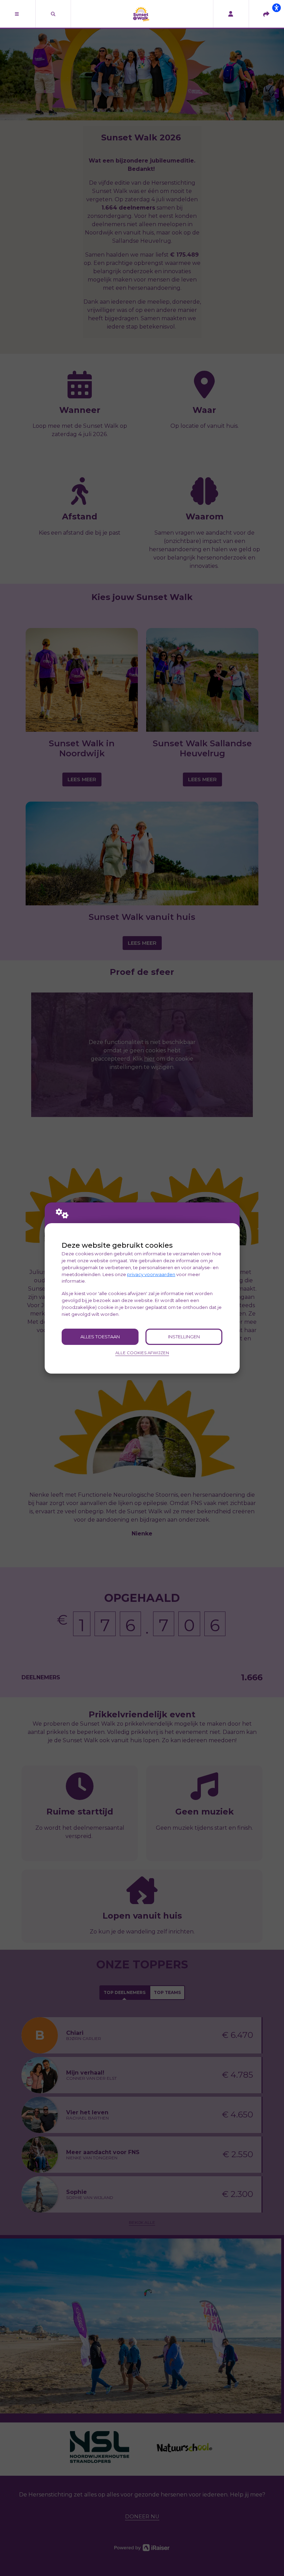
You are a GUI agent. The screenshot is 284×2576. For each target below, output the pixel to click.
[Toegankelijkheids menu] (276, 8)
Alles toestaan (100, 1337)
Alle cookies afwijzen (142, 1353)
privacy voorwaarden (151, 1274)
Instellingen (184, 1337)
